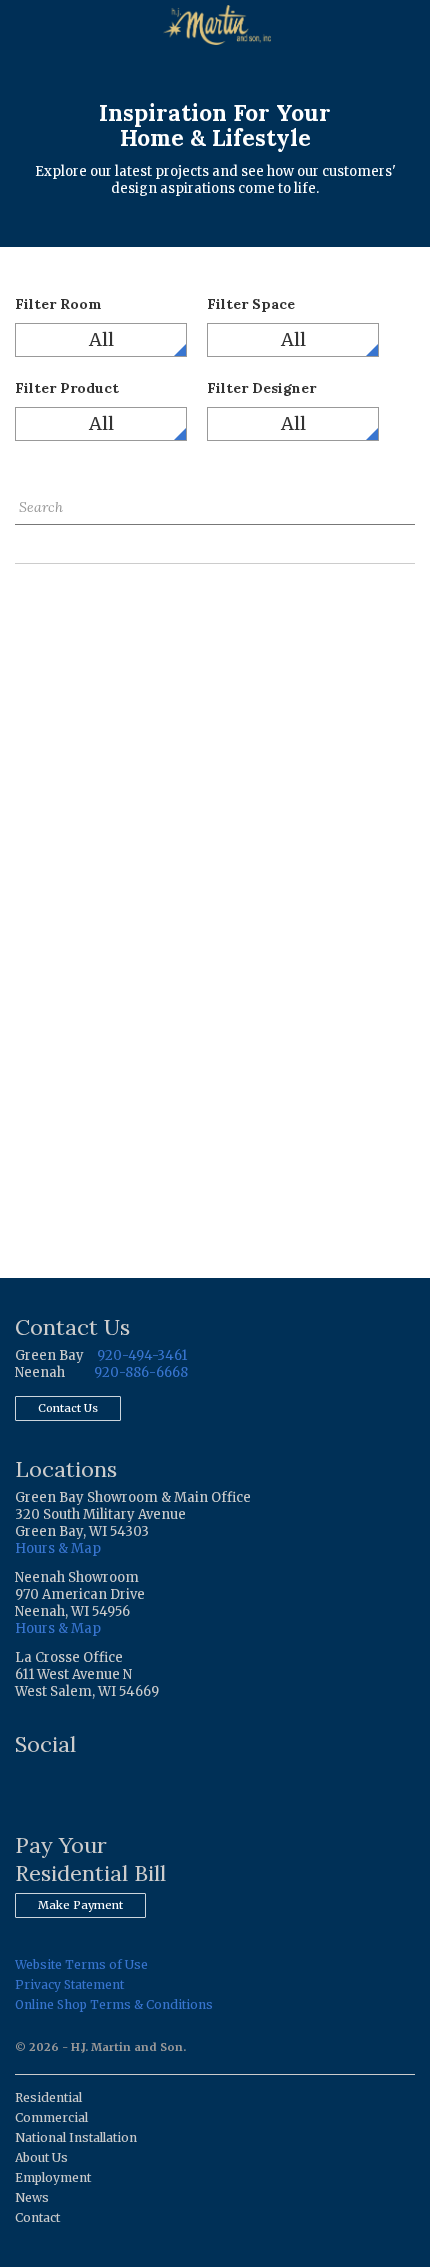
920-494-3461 (142, 1355)
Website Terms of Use (81, 1964)
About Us (41, 2157)
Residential (48, 2097)
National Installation (76, 2137)
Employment (53, 2177)
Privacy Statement (69, 1984)
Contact (37, 2217)
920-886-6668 (141, 1372)
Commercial (51, 2117)
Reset (33, 539)
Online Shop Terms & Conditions (114, 2004)
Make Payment (80, 1905)
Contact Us (68, 1408)
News (32, 2197)
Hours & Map (58, 1548)
